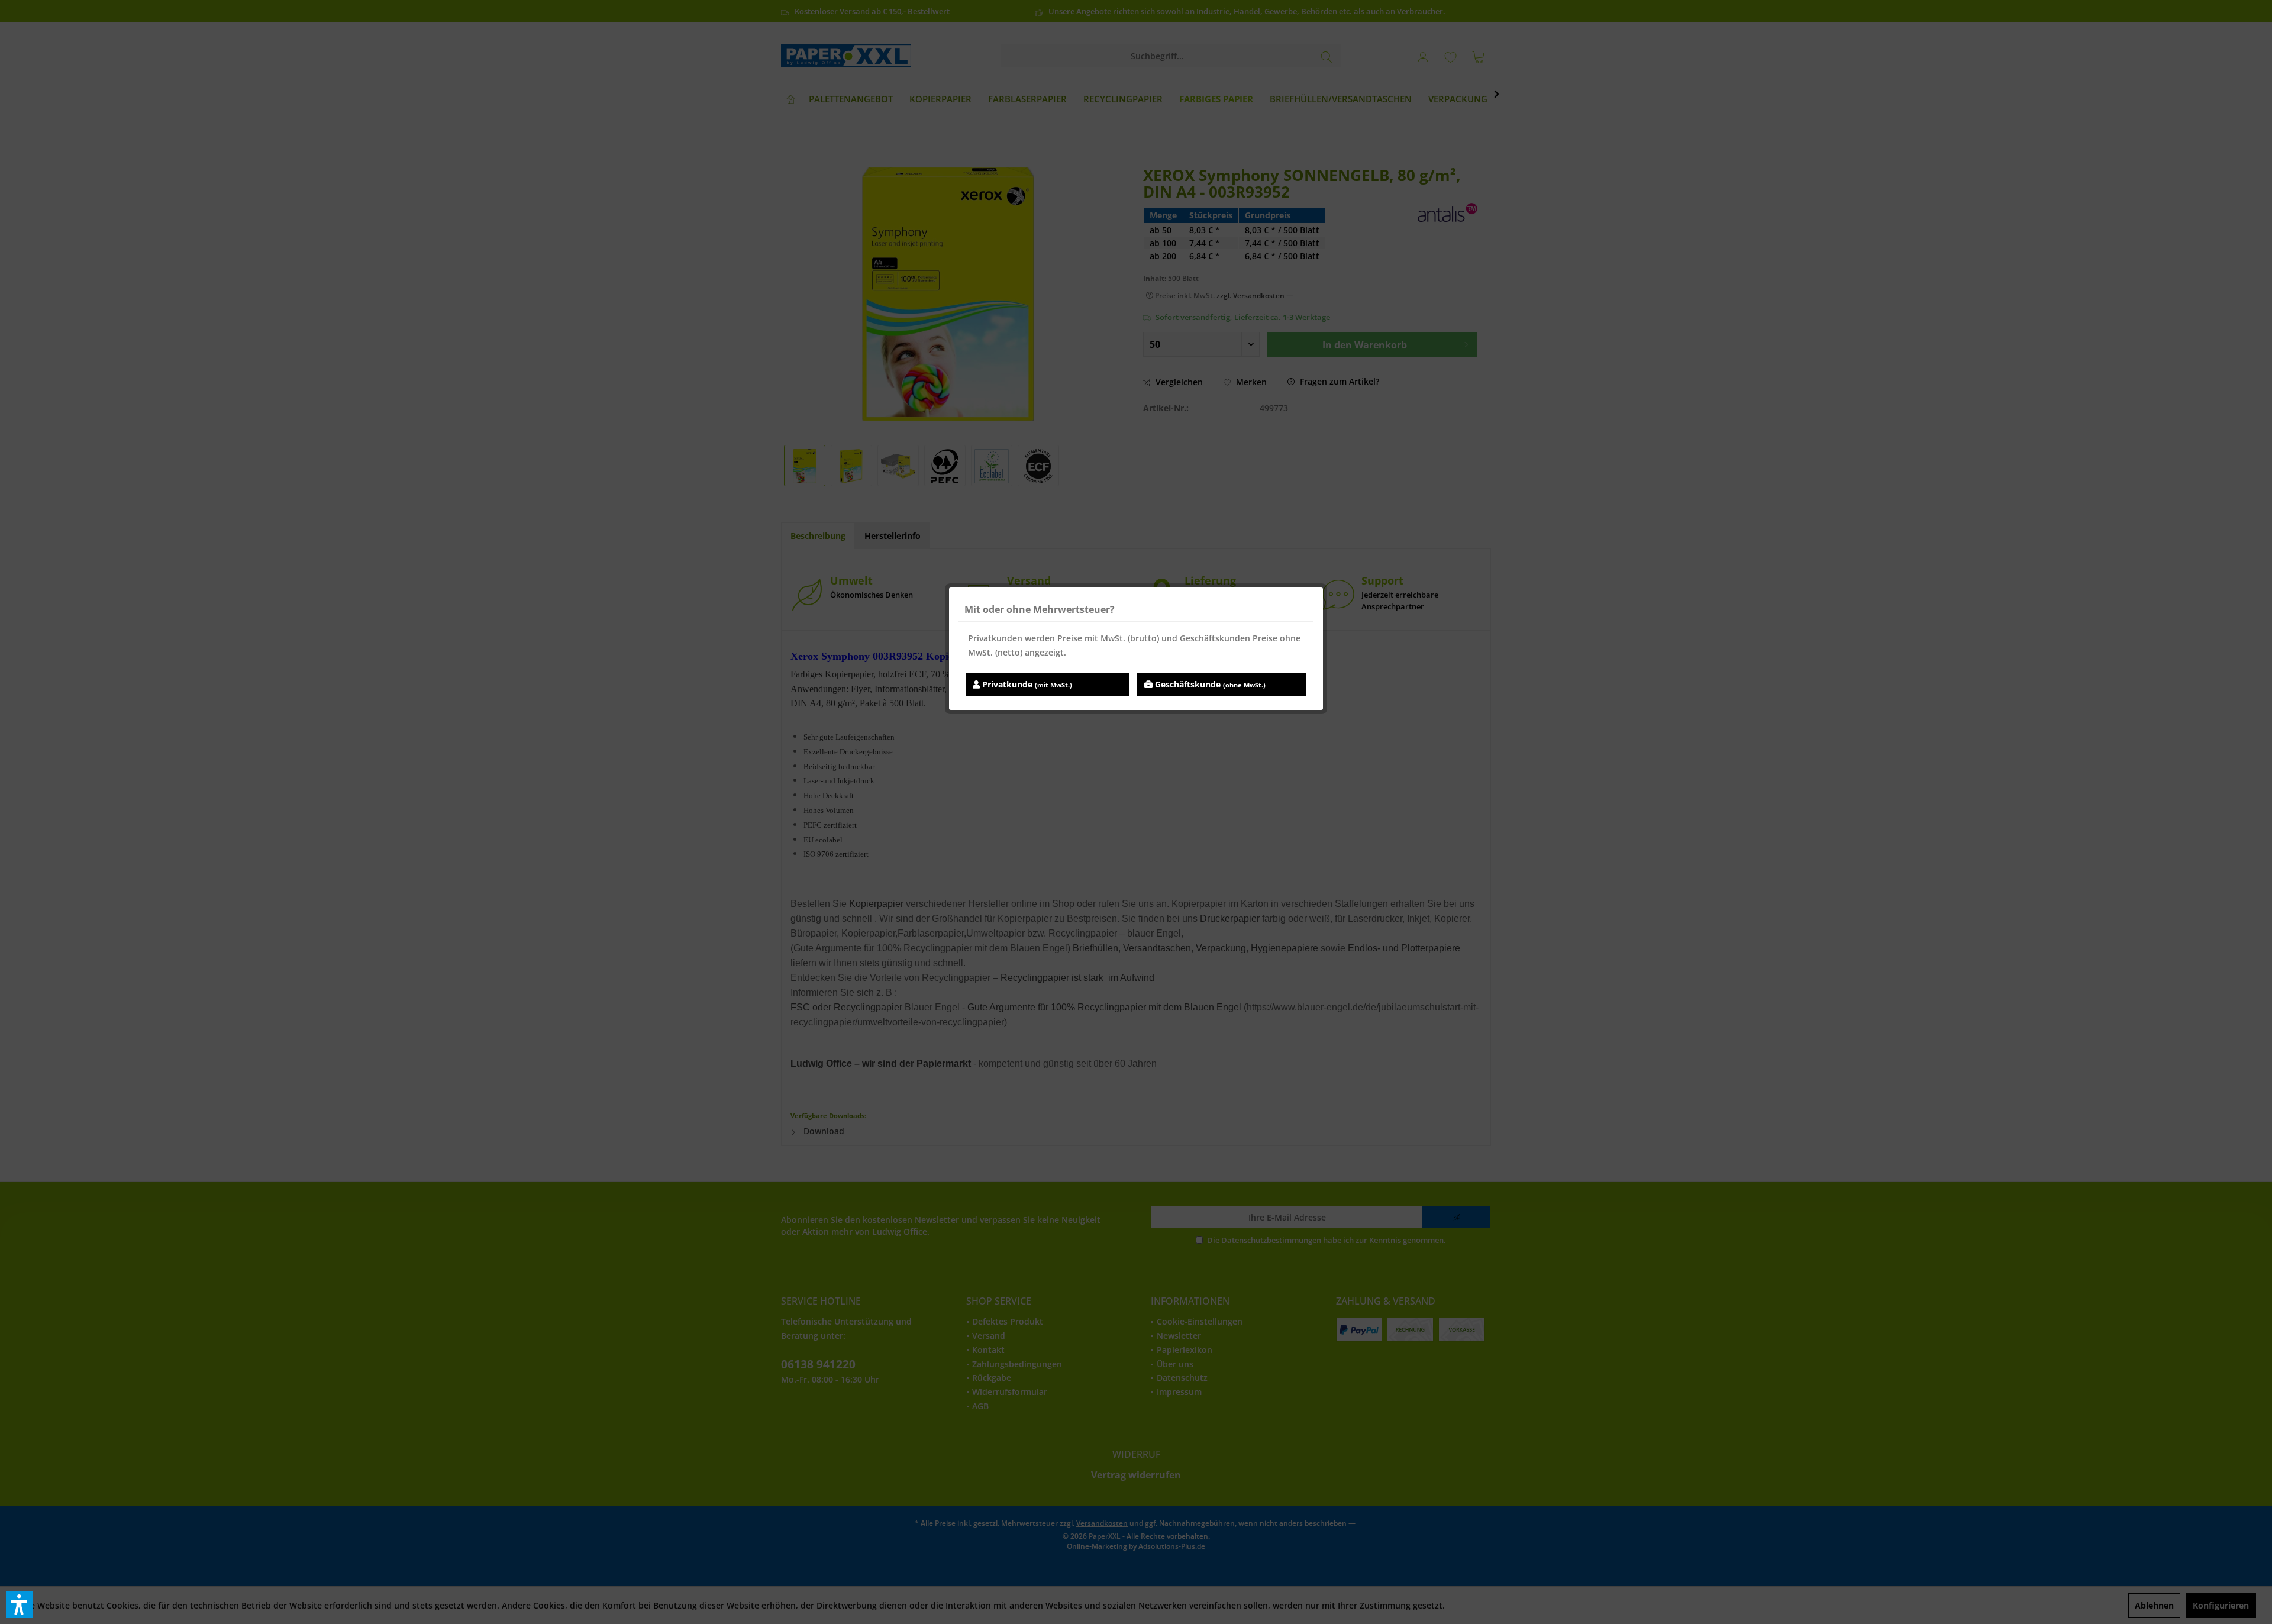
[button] (20, 1604)
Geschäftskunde (1209, 684)
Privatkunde (1026, 684)
